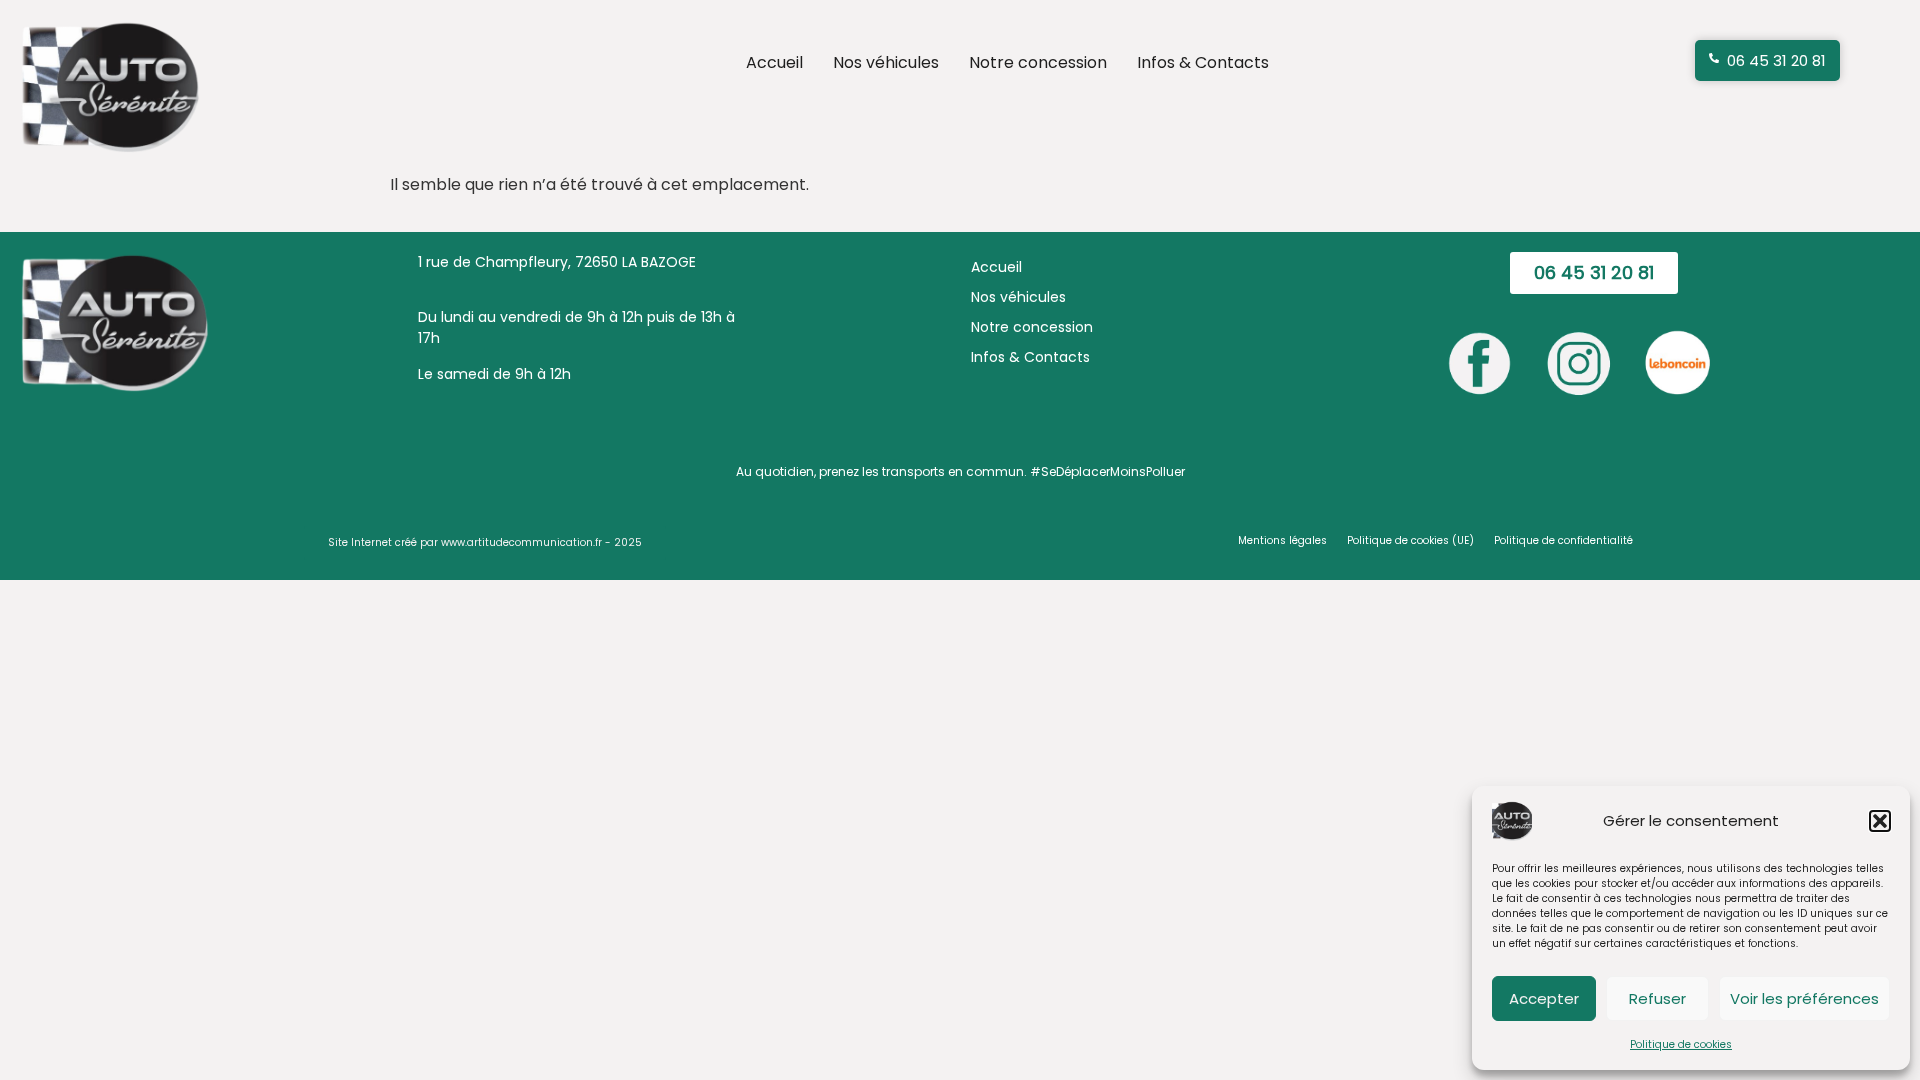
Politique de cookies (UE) (1410, 540)
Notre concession (1038, 62)
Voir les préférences (1804, 998)
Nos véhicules (886, 62)
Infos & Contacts (1203, 62)
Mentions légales (1282, 540)
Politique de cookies (1681, 1044)
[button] (1880, 821)
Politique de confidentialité (1563, 540)
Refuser (1657, 998)
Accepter (1544, 998)
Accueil (774, 62)
